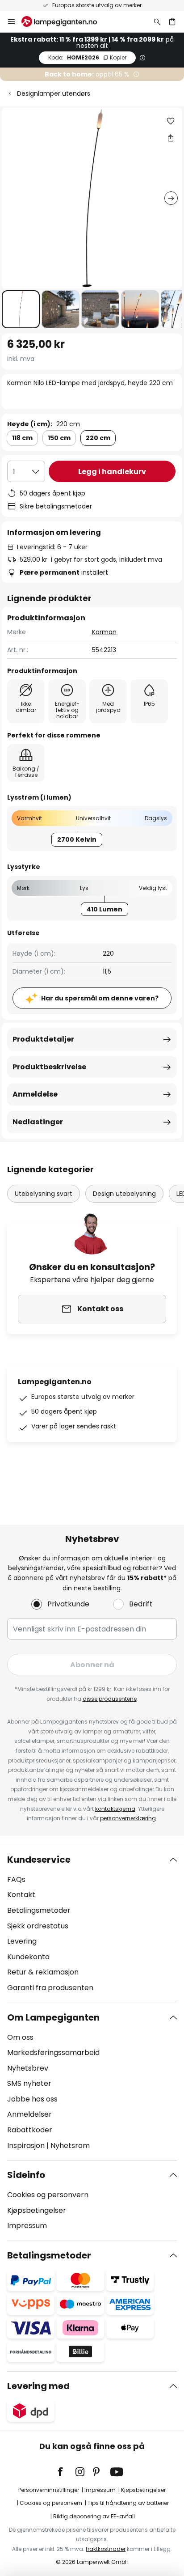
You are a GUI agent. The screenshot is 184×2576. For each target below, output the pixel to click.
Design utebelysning (124, 1194)
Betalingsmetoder (39, 1910)
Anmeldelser (29, 2114)
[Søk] (157, 21)
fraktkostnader (106, 2549)
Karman (104, 632)
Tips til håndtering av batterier (128, 2503)
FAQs (16, 1879)
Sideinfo (26, 2175)
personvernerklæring (128, 1818)
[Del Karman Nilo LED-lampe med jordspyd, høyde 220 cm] (171, 138)
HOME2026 (87, 57)
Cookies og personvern (48, 2195)
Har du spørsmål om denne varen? (100, 998)
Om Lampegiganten (53, 2017)
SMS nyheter (29, 2083)
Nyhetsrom (70, 2146)
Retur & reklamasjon (43, 1972)
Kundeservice (39, 1860)
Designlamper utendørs (54, 93)
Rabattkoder (30, 2130)
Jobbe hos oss (32, 2099)
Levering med (38, 2386)
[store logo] (65, 21)
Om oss (20, 2037)
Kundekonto (28, 1957)
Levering (22, 1941)
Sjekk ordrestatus (38, 1926)
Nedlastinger (38, 1122)
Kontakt (21, 1895)
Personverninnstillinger (49, 2490)
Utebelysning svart (44, 1194)
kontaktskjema (115, 1809)
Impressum (27, 2226)
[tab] (92, 1924)
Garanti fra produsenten (50, 1988)
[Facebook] (66, 2472)
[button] (21, 309)
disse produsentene (110, 1699)
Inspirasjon (26, 2146)
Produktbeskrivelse (49, 1067)
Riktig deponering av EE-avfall (94, 2516)
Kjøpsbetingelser (37, 2210)
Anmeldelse (35, 1094)
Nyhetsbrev (28, 2068)
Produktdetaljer (43, 1039)
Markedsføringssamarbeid (53, 2053)
